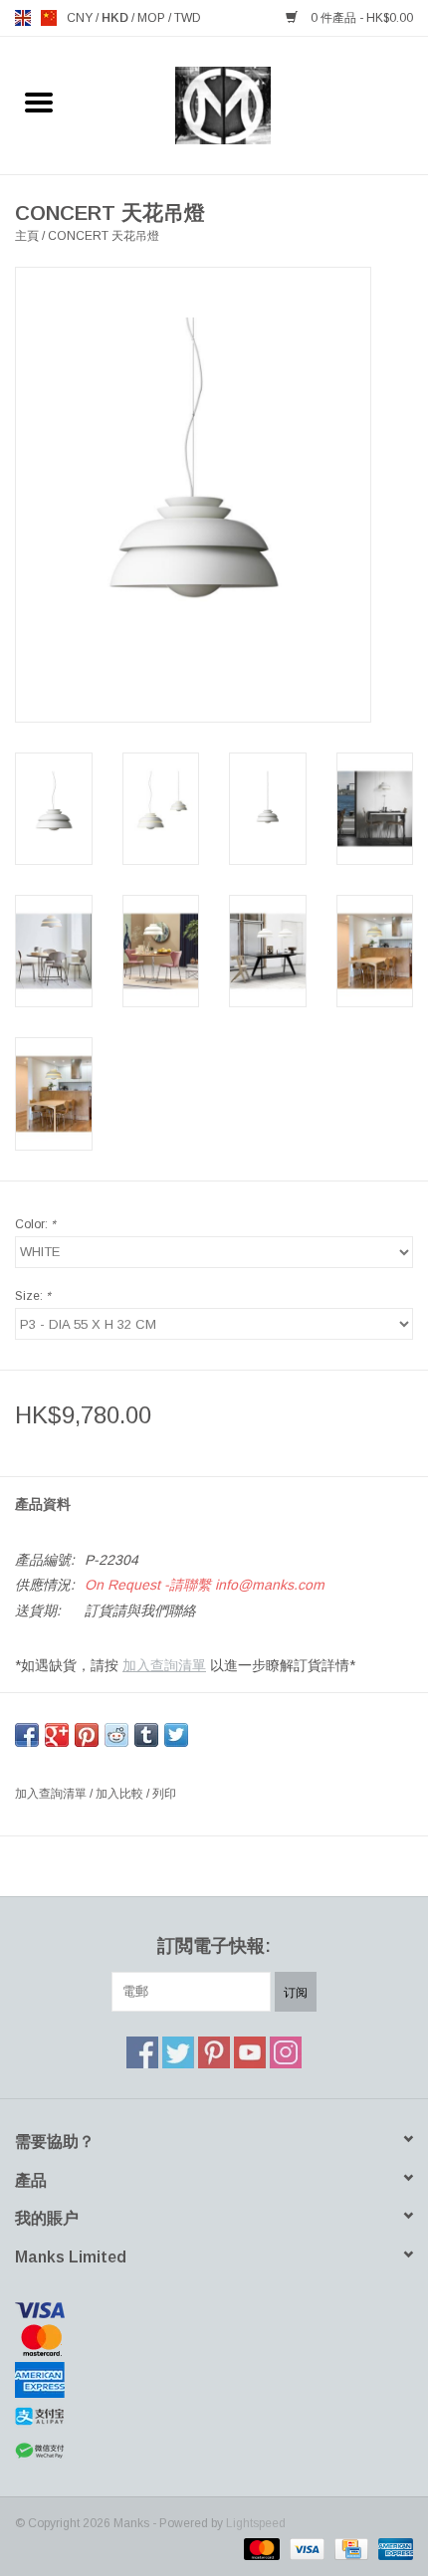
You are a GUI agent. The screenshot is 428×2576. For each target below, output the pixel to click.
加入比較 (121, 1794)
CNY (81, 18)
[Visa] (214, 2310)
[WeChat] (214, 2451)
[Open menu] (39, 102)
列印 (164, 1794)
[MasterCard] (214, 2340)
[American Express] (214, 2380)
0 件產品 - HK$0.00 (360, 18)
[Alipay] (214, 2417)
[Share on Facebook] (27, 1735)
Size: (33, 1296)
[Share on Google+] (57, 1735)
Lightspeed (256, 2523)
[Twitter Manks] (178, 2052)
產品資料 (43, 1504)
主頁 (27, 236)
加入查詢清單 (164, 1665)
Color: (35, 1224)
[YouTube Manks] (250, 2052)
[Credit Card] (349, 2548)
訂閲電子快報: (214, 1946)
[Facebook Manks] (142, 2052)
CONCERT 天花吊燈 (104, 236)
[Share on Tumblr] (146, 1735)
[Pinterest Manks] (214, 2052)
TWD (188, 18)
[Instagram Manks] (286, 2052)
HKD (116, 18)
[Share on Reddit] (116, 1735)
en (23, 18)
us (49, 18)
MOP (153, 18)
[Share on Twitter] (176, 1735)
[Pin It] (87, 1735)
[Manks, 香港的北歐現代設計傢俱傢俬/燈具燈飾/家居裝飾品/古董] (253, 105)
